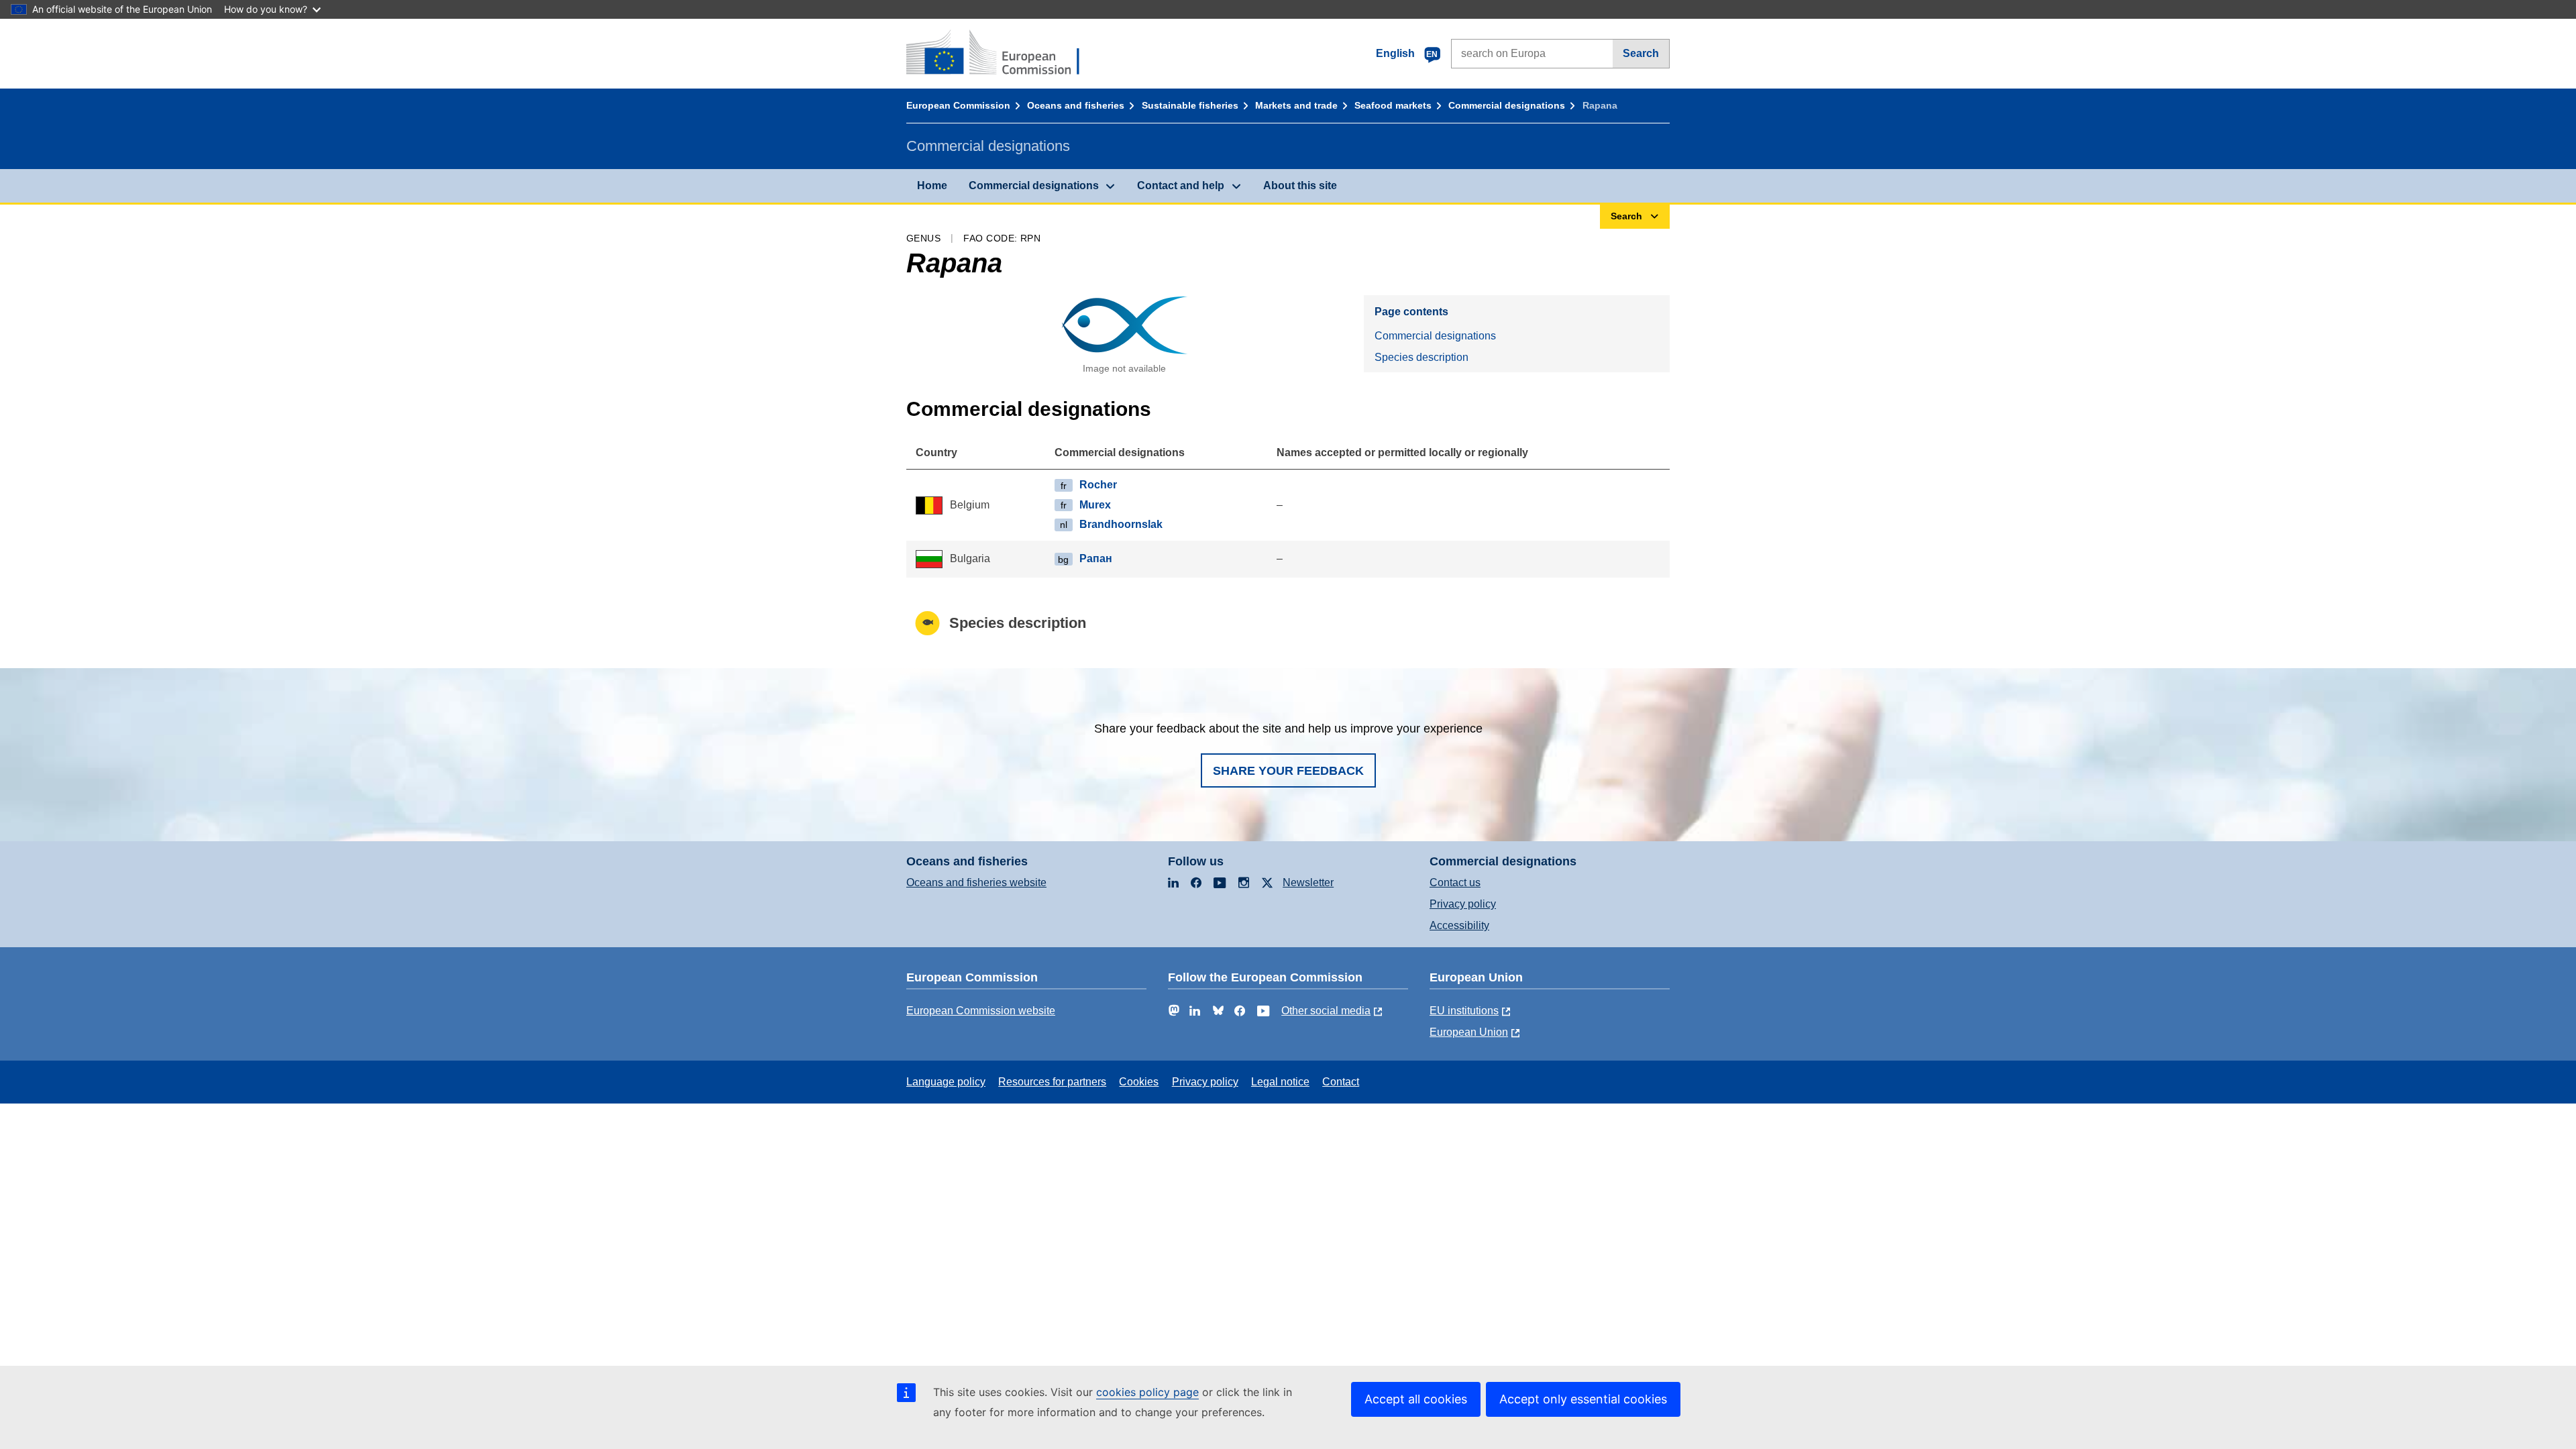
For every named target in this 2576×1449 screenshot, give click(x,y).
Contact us (1455, 882)
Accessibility (1459, 925)
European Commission (958, 105)
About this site (1300, 185)
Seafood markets (1393, 105)
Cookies (1139, 1082)
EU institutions (1464, 1011)
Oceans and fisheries (1076, 105)
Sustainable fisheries (1190, 105)
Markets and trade (1296, 105)
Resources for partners (1052, 1082)
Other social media (1326, 1011)
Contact (1341, 1082)
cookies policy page (1147, 1392)
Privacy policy (1463, 904)
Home (932, 185)
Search (1641, 53)
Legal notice (1280, 1082)
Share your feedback (1288, 771)
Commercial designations (1507, 105)
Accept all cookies (1416, 1399)
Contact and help (1181, 185)
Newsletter (1308, 882)
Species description (1421, 357)
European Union (1469, 1032)
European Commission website (981, 1011)
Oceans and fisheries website (976, 882)
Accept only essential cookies (1583, 1399)
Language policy (946, 1082)
